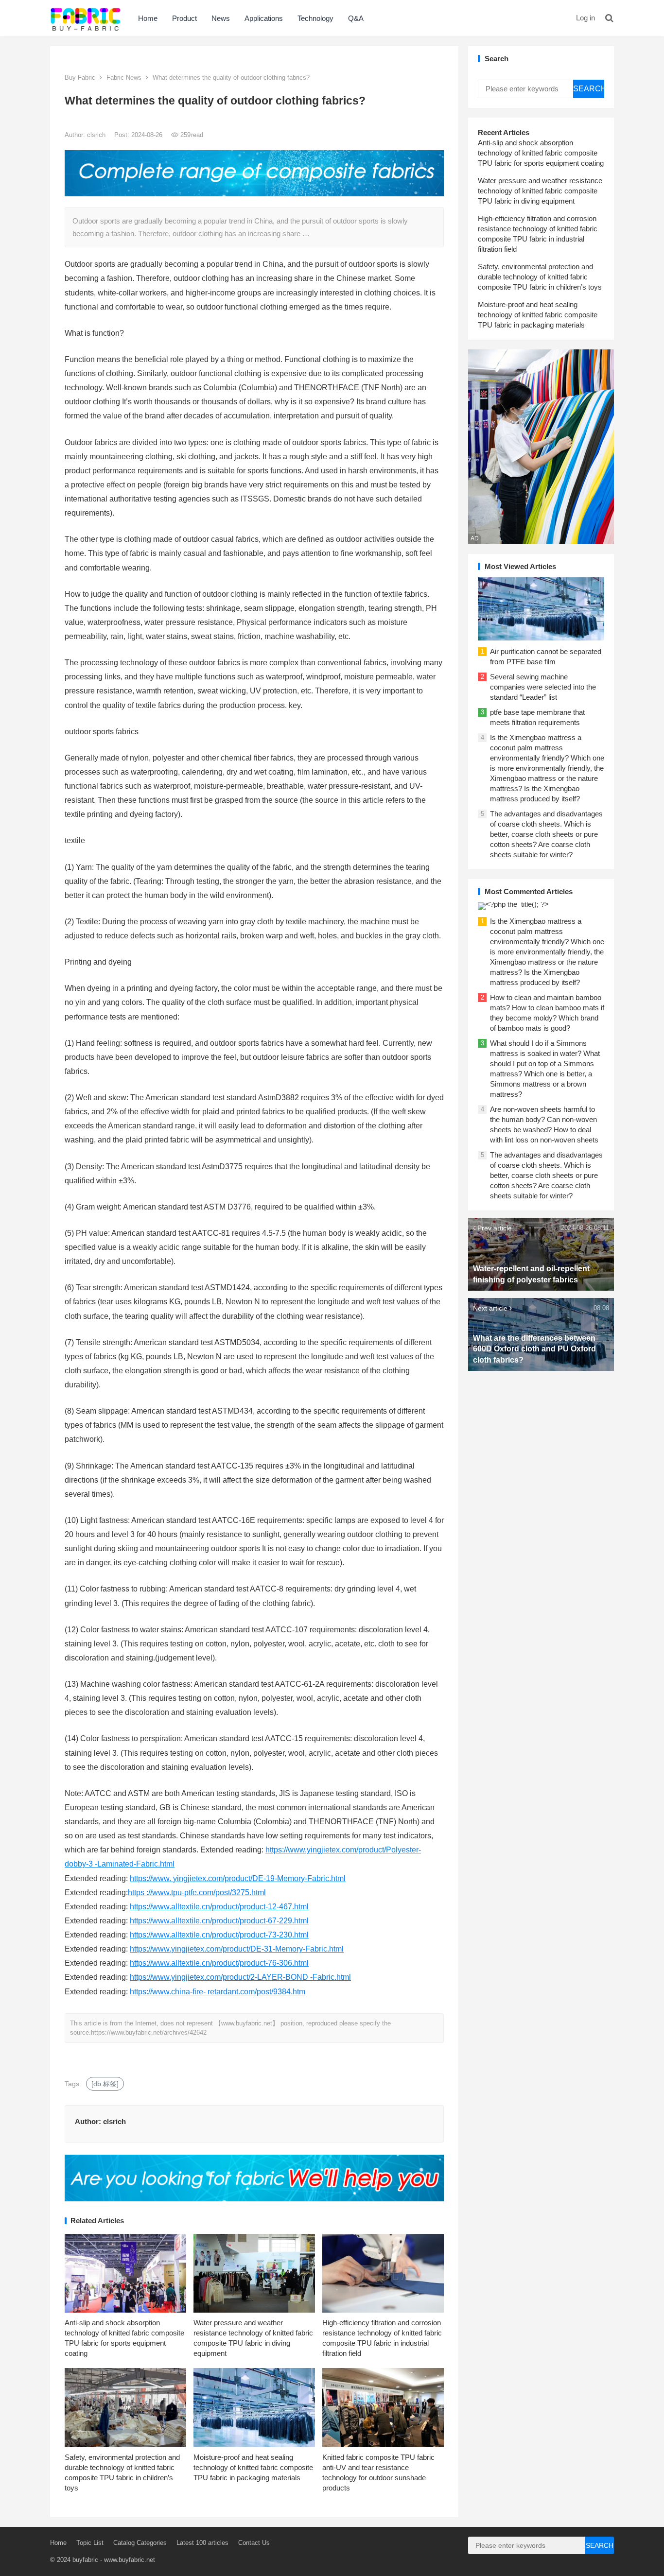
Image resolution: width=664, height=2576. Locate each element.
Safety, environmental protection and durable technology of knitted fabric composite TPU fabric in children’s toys (540, 277)
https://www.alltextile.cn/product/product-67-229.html (219, 1921)
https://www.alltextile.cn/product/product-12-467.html (219, 1907)
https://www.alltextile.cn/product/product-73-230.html (219, 1935)
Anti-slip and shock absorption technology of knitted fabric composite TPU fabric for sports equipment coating (541, 153)
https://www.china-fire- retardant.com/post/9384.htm (218, 1992)
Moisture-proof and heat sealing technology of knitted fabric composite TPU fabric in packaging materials (253, 2467)
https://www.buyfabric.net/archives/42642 (149, 2032)
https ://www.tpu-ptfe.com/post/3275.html (197, 1893)
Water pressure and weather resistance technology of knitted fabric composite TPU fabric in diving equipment (540, 191)
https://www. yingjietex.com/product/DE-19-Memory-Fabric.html (238, 1878)
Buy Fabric (80, 78)
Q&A (356, 18)
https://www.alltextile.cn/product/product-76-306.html (219, 1963)
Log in (585, 18)
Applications (264, 18)
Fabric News (124, 78)
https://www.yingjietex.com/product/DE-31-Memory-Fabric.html (237, 1949)
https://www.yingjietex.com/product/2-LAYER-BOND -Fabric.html (240, 1977)
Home (148, 18)
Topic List (90, 2543)
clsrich (97, 135)
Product (184, 18)
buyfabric (85, 2560)
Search (589, 89)
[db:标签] (105, 2084)
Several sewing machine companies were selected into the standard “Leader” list (543, 687)
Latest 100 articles (202, 2543)
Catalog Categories (140, 2543)
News (221, 18)
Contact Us (254, 2543)
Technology (315, 18)
